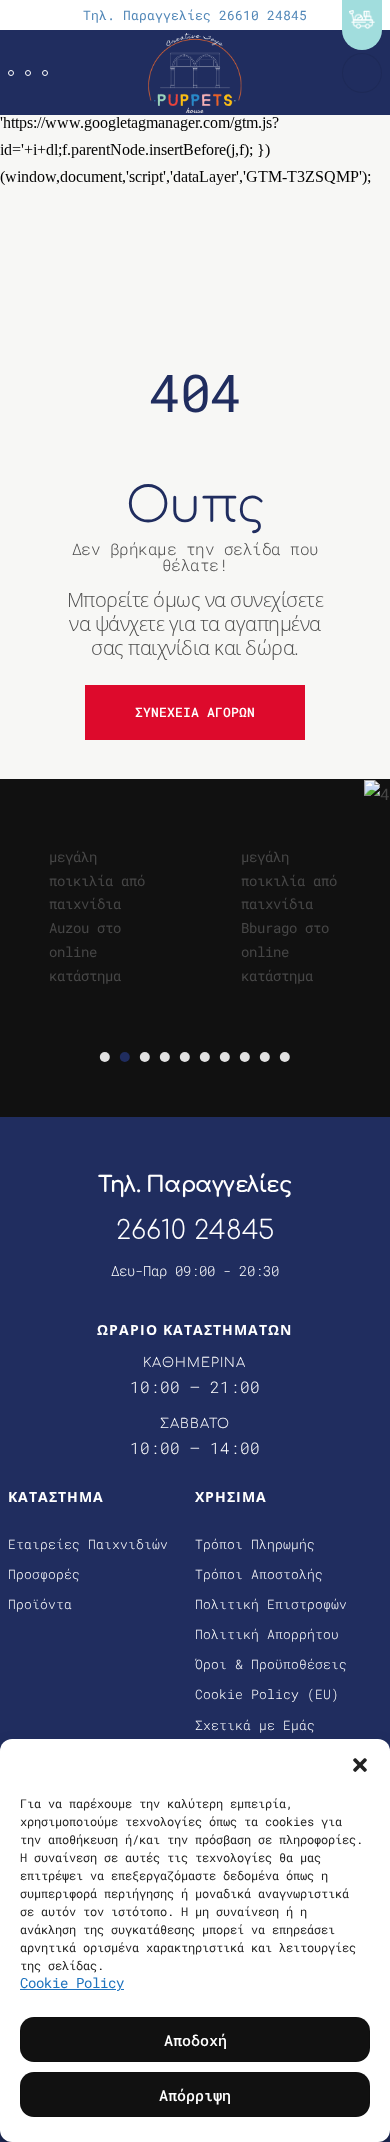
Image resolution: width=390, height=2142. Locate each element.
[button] (360, 1764)
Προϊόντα (40, 1604)
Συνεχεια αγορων (195, 712)
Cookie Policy (72, 1982)
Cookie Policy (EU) (267, 1694)
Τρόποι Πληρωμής (255, 1544)
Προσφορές (44, 1574)
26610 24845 (195, 1230)
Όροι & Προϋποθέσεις (271, 1664)
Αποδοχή (195, 2040)
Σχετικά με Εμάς (255, 1725)
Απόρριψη (195, 2095)
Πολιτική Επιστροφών (271, 1604)
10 (285, 1057)
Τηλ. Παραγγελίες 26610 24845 (195, 15)
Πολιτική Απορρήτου (267, 1634)
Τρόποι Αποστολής (259, 1574)
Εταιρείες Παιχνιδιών (88, 1544)
